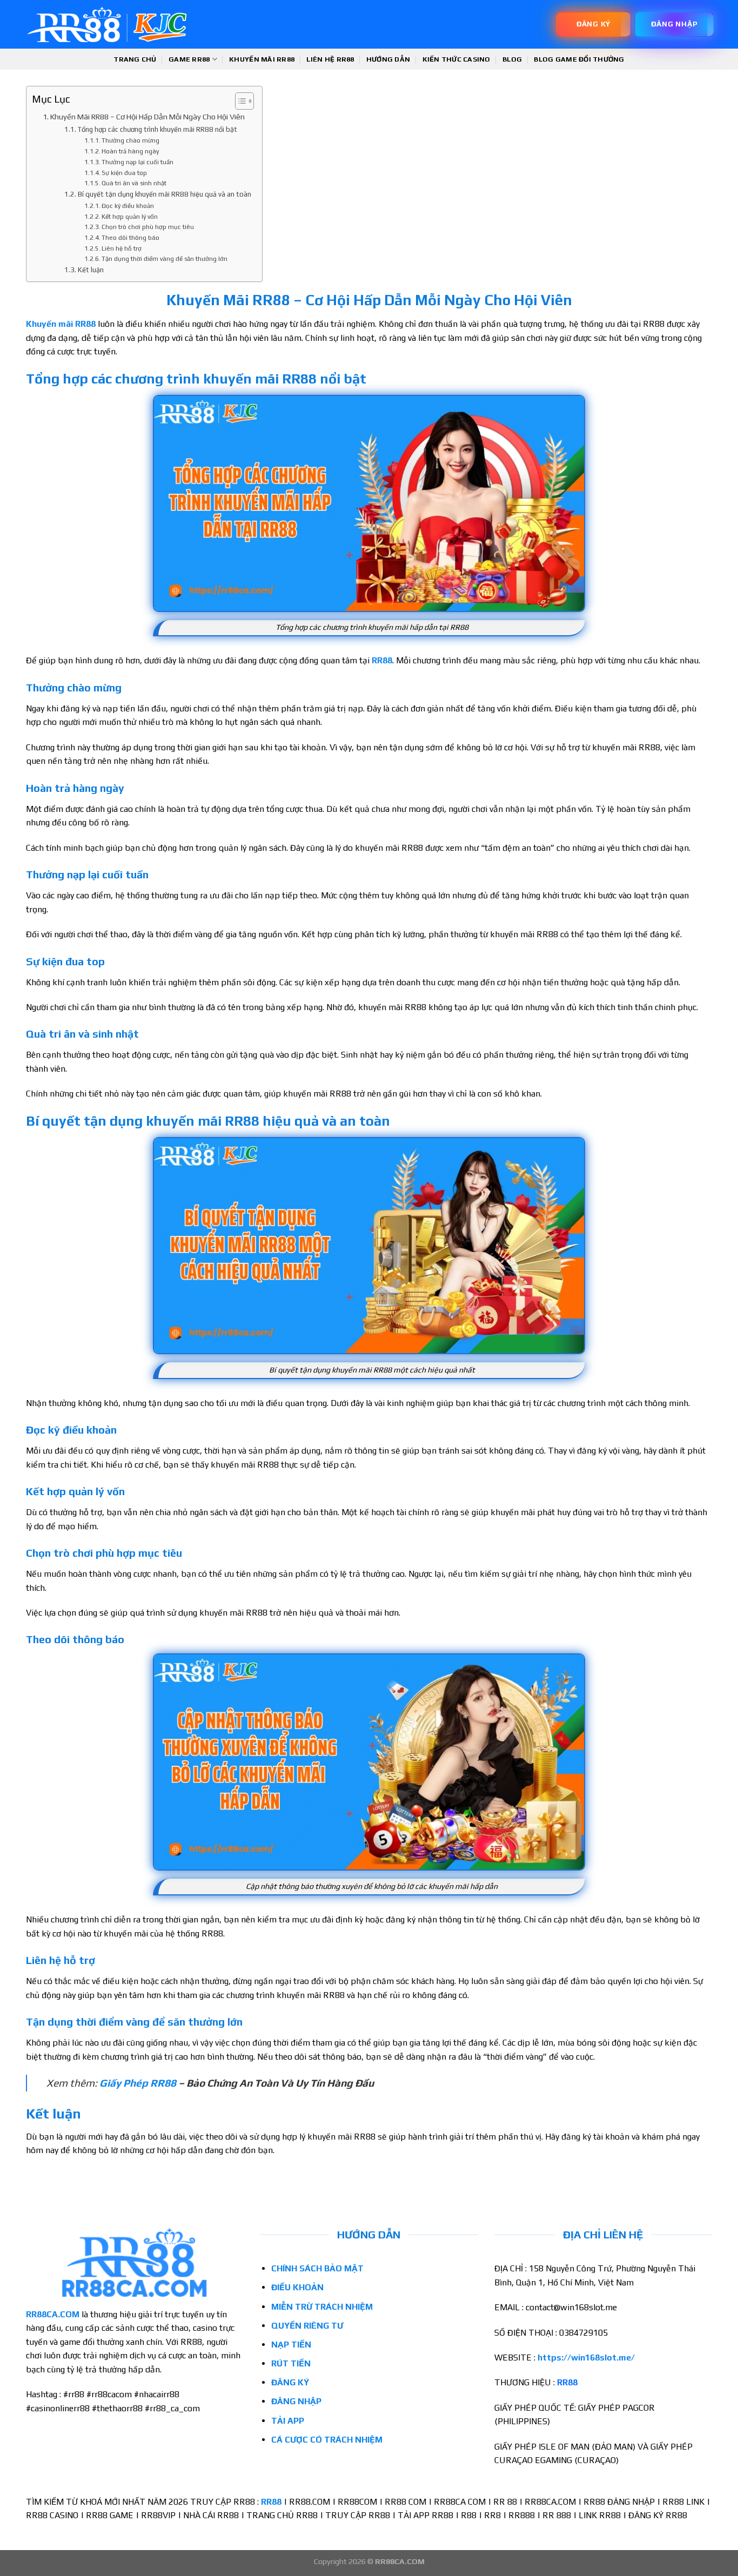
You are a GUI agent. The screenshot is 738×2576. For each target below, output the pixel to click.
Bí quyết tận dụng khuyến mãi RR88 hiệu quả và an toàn (165, 194)
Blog (512, 59)
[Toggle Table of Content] (239, 101)
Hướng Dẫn (388, 59)
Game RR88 (189, 59)
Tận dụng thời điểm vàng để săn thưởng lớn (165, 259)
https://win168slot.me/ (586, 2358)
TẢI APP (288, 2421)
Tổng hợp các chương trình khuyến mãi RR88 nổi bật (157, 129)
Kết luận (91, 270)
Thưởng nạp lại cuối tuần (137, 162)
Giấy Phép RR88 (138, 2083)
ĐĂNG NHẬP (296, 2401)
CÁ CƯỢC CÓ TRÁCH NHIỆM (328, 2440)
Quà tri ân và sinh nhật (134, 183)
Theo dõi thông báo (130, 238)
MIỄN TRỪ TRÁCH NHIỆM (322, 2307)
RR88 (382, 660)
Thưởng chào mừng (130, 140)
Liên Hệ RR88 (330, 59)
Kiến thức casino (457, 59)
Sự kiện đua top (124, 173)
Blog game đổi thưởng (579, 59)
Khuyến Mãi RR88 (262, 59)
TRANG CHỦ (135, 59)
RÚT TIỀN (291, 2363)
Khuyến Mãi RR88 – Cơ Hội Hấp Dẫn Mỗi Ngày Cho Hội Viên (147, 116)
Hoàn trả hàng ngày (130, 151)
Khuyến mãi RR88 (61, 324)
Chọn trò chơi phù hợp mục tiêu (148, 227)
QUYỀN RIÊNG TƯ (307, 2326)
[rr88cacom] (107, 25)
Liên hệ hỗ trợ (122, 248)
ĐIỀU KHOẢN (297, 2287)
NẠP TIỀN (291, 2345)
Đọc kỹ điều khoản (129, 206)
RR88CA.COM (53, 2314)
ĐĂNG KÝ (290, 2382)
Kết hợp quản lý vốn (130, 217)
